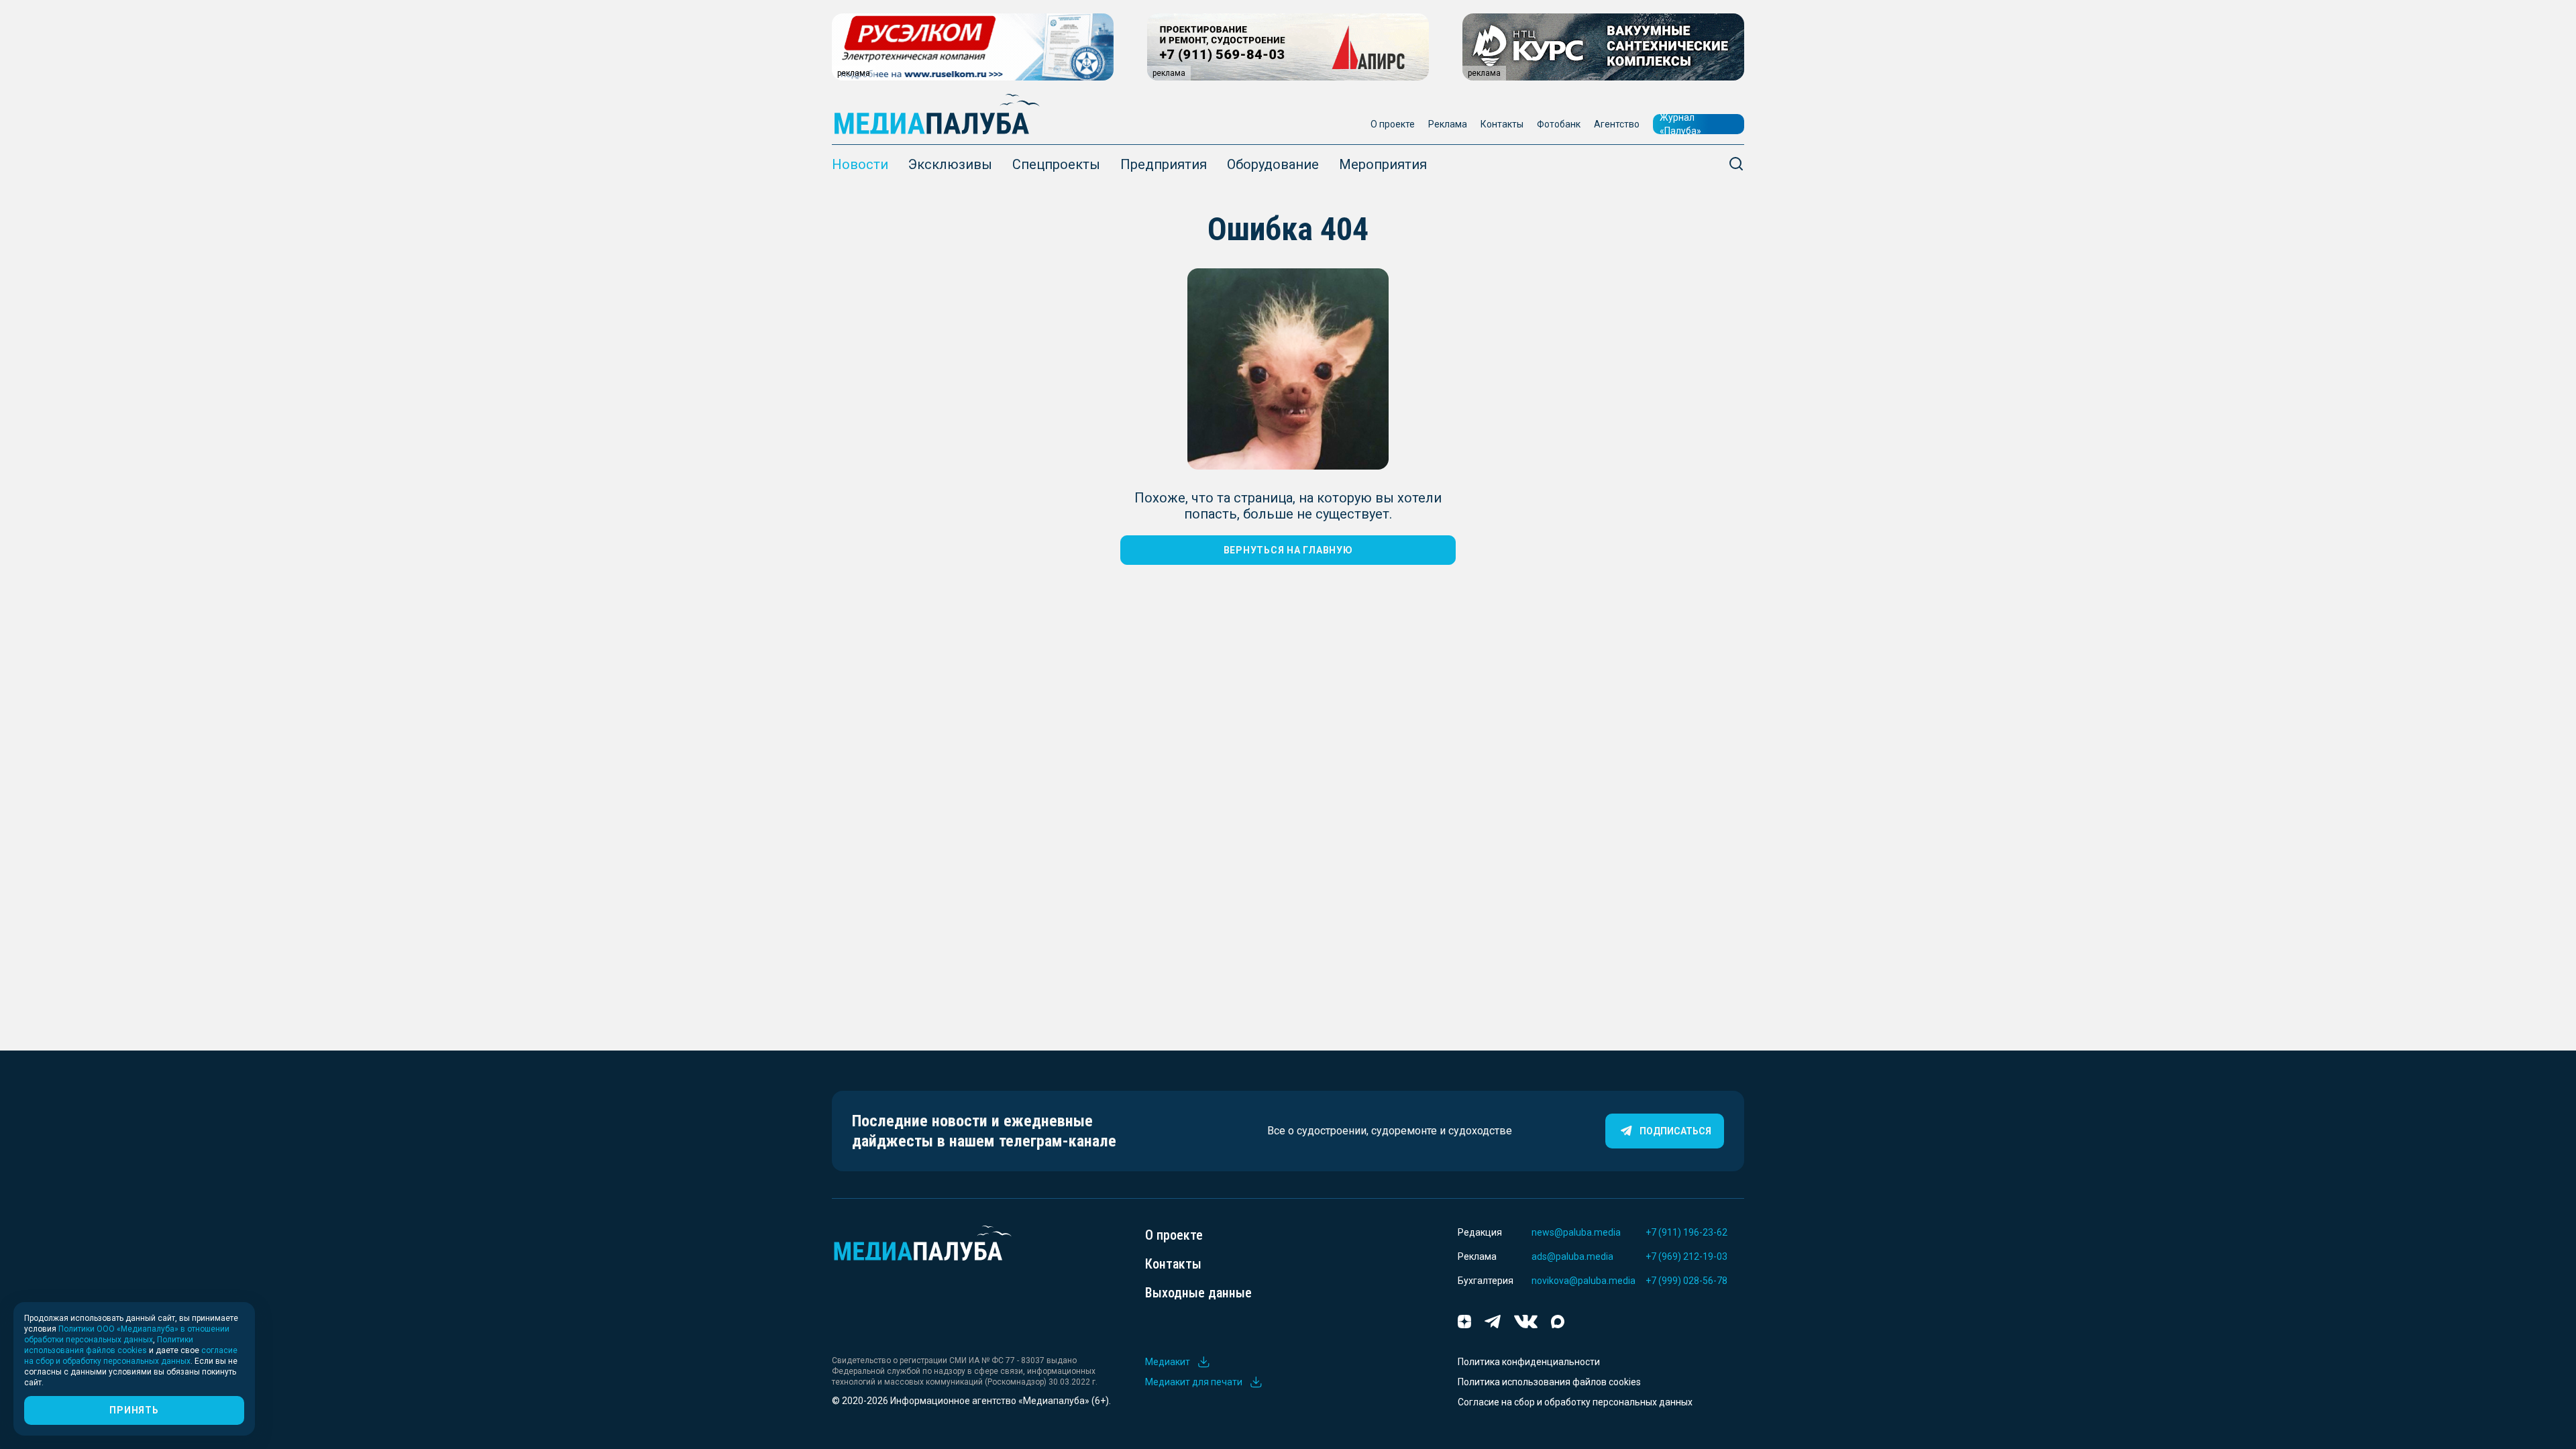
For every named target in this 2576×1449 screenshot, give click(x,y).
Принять (134, 1410)
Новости (860, 164)
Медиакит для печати (1194, 1382)
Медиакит (1168, 1362)
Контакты (1502, 124)
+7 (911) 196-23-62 (1686, 1232)
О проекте (1393, 124)
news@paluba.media (1576, 1232)
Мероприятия (1383, 164)
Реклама (1448, 124)
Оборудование (1273, 164)
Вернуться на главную (1288, 550)
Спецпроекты (1056, 164)
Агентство (1617, 124)
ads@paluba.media (1572, 1256)
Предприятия (1164, 164)
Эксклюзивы (950, 164)
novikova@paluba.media (1584, 1281)
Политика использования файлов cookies (1549, 1382)
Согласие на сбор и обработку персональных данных (1575, 1402)
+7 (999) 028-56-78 (1686, 1281)
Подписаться (1675, 1131)
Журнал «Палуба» (1680, 124)
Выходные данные (1198, 1293)
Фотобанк (1559, 124)
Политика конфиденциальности (1529, 1362)
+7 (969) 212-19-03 (1686, 1256)
